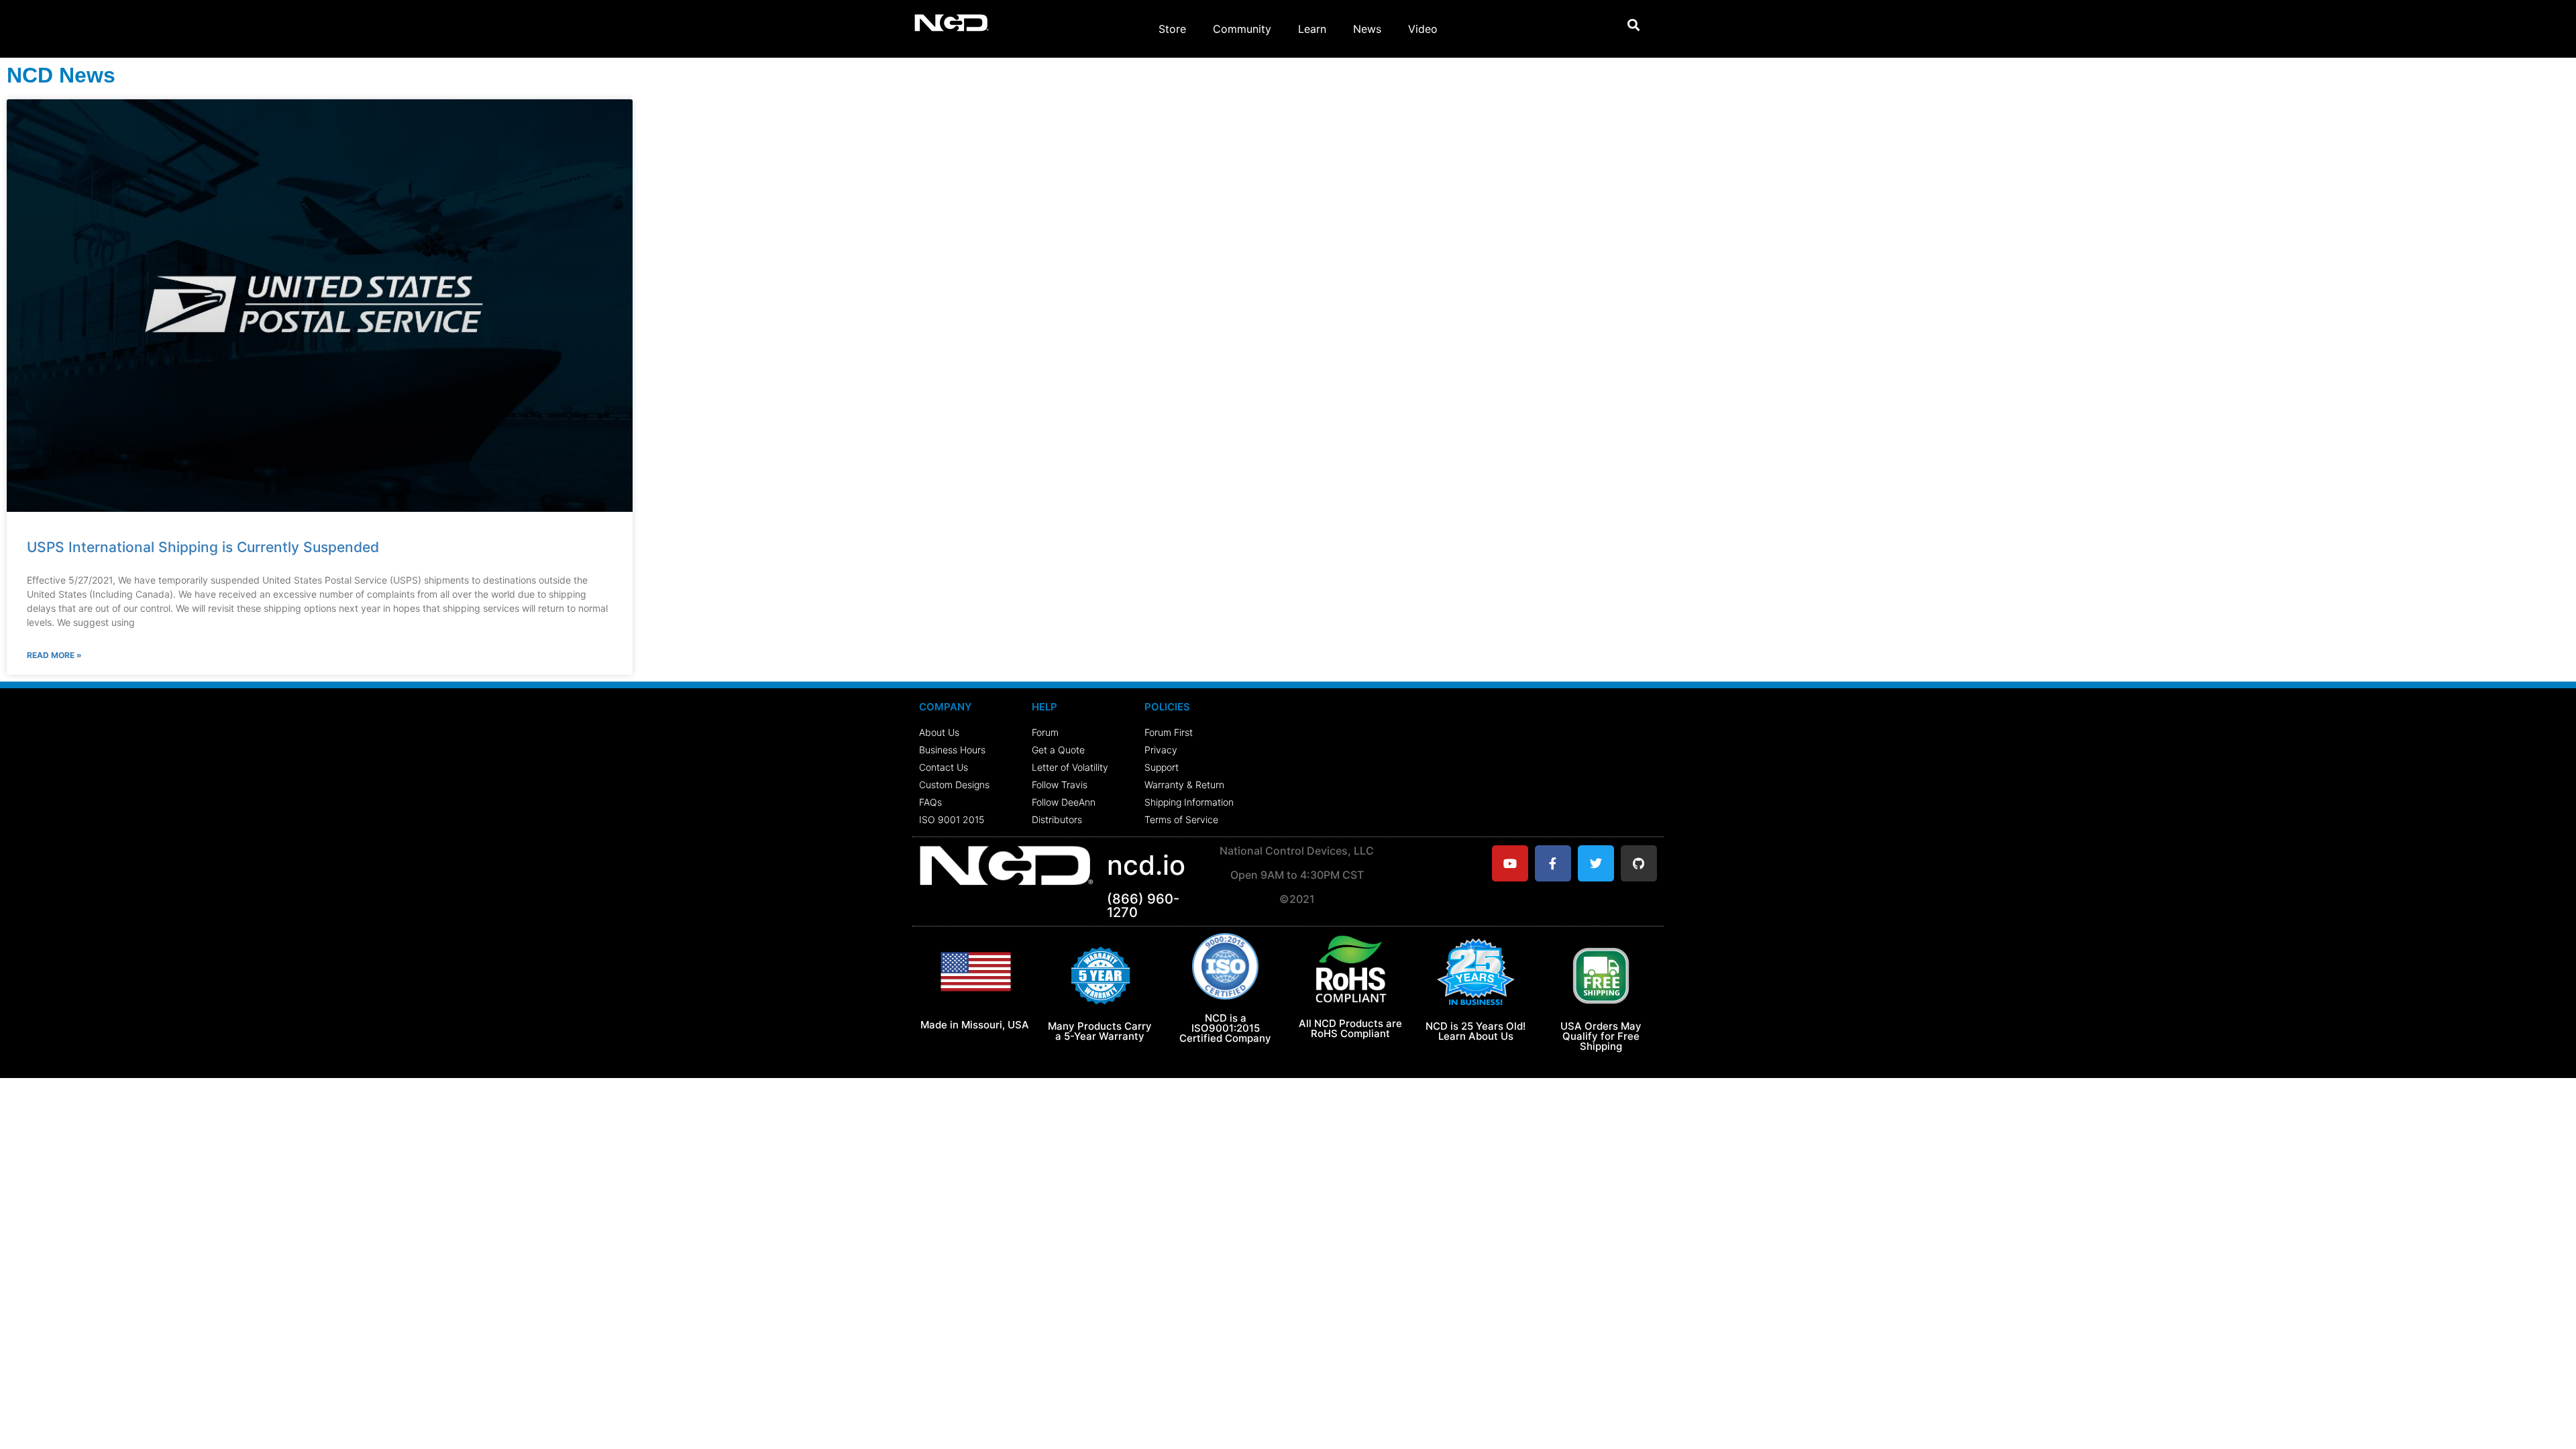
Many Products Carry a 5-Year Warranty (1100, 1031)
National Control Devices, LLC (1297, 851)
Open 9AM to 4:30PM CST (1297, 875)
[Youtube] (1510, 863)
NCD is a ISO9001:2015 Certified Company (1225, 1028)
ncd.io (1146, 865)
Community (1242, 29)
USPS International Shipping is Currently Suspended (203, 547)
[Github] (1639, 863)
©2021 (1297, 899)
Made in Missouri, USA (975, 1025)
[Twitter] (1596, 863)
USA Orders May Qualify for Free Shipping (1601, 1036)
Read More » (54, 655)
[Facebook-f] (1553, 863)
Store (1172, 29)
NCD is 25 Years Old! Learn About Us (1475, 1031)
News (1367, 29)
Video (1423, 29)
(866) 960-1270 (1143, 906)
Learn (1312, 29)
